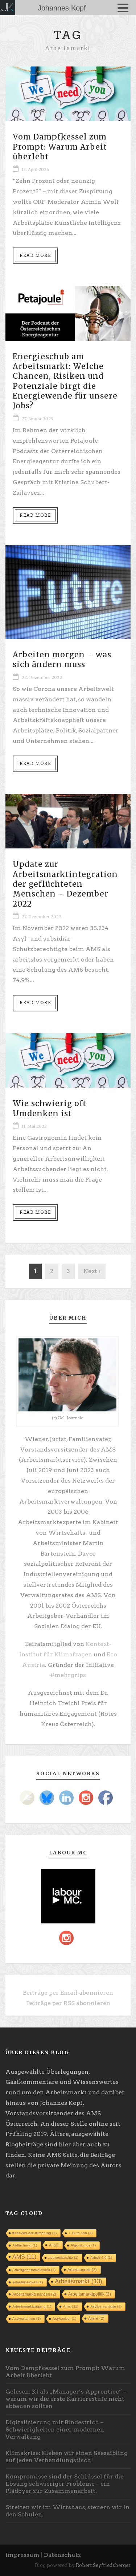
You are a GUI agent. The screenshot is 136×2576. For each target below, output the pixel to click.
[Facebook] (106, 1798)
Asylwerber (64, 2319)
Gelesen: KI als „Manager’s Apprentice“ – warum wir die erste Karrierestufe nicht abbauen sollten (66, 2399)
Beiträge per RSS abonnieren (68, 2003)
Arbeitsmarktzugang (32, 2306)
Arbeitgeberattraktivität (34, 2270)
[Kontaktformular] (27, 1798)
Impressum (22, 2555)
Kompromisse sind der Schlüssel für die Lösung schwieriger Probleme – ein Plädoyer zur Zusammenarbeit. (65, 2484)
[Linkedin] (66, 1798)
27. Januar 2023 (37, 419)
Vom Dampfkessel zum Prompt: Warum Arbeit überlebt (60, 147)
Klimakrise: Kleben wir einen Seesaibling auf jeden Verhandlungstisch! (67, 2457)
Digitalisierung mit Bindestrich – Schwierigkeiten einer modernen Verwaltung (55, 2429)
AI (54, 2245)
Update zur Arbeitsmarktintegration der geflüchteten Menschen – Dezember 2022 (65, 884)
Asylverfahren (26, 2319)
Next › (92, 1271)
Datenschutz (62, 2555)
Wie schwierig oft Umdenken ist (50, 1108)
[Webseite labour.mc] (68, 1896)
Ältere (96, 2318)
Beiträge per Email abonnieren (68, 1993)
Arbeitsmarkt (79, 2281)
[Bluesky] (47, 1798)
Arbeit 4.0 (101, 2257)
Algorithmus (83, 2245)
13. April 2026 (35, 169)
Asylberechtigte (106, 2306)
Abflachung (25, 2245)
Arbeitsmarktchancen (34, 2294)
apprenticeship (63, 2257)
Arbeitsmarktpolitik (90, 2294)
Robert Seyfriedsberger (103, 2565)
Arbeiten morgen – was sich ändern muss (62, 659)
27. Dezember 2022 (42, 917)
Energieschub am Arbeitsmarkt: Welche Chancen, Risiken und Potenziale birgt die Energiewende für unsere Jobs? (65, 381)
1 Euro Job (81, 2233)
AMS (24, 2257)
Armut (71, 2306)
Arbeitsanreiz (82, 2270)
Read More (35, 255)
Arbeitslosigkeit (28, 2282)
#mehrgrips (68, 1675)
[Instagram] (86, 1798)
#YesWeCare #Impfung (34, 2233)
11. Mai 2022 (34, 1126)
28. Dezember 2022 (42, 678)
